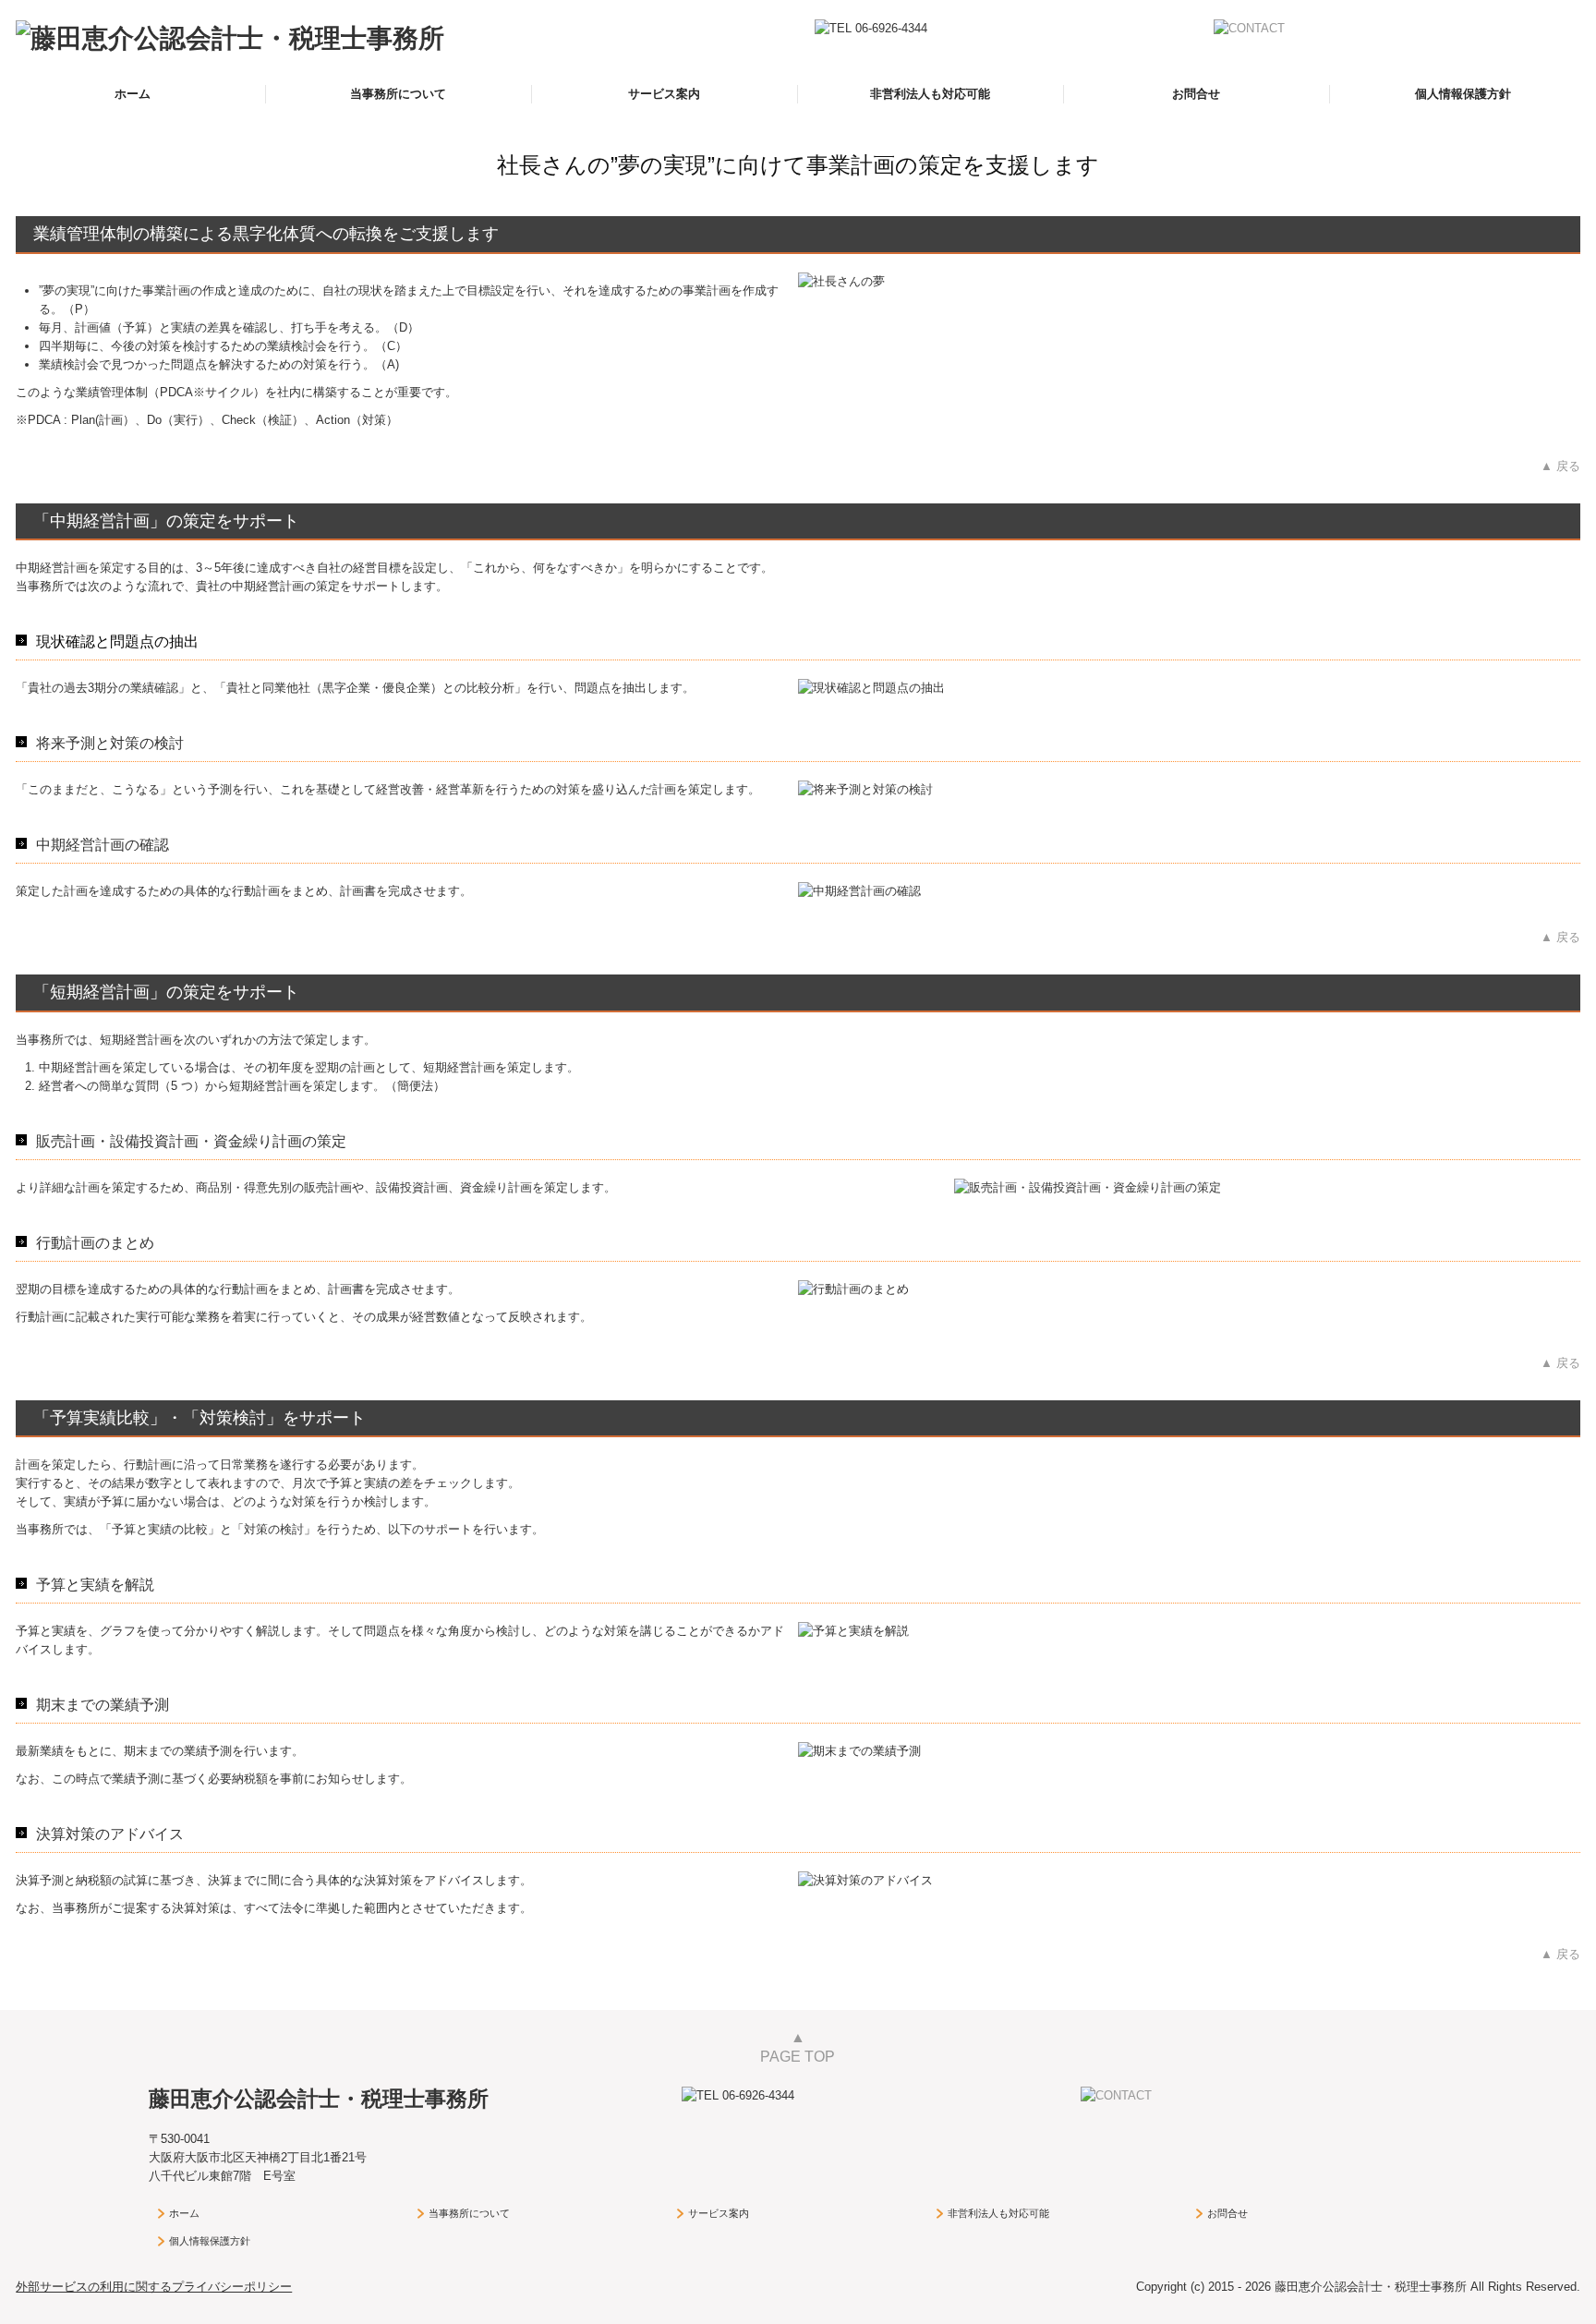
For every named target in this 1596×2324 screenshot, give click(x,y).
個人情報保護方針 (1463, 94)
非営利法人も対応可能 (930, 94)
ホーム (133, 94)
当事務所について (398, 94)
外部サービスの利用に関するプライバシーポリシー (154, 2287)
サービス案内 (664, 94)
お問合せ (1196, 94)
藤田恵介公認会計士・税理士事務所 (319, 2099)
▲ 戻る (1560, 466)
